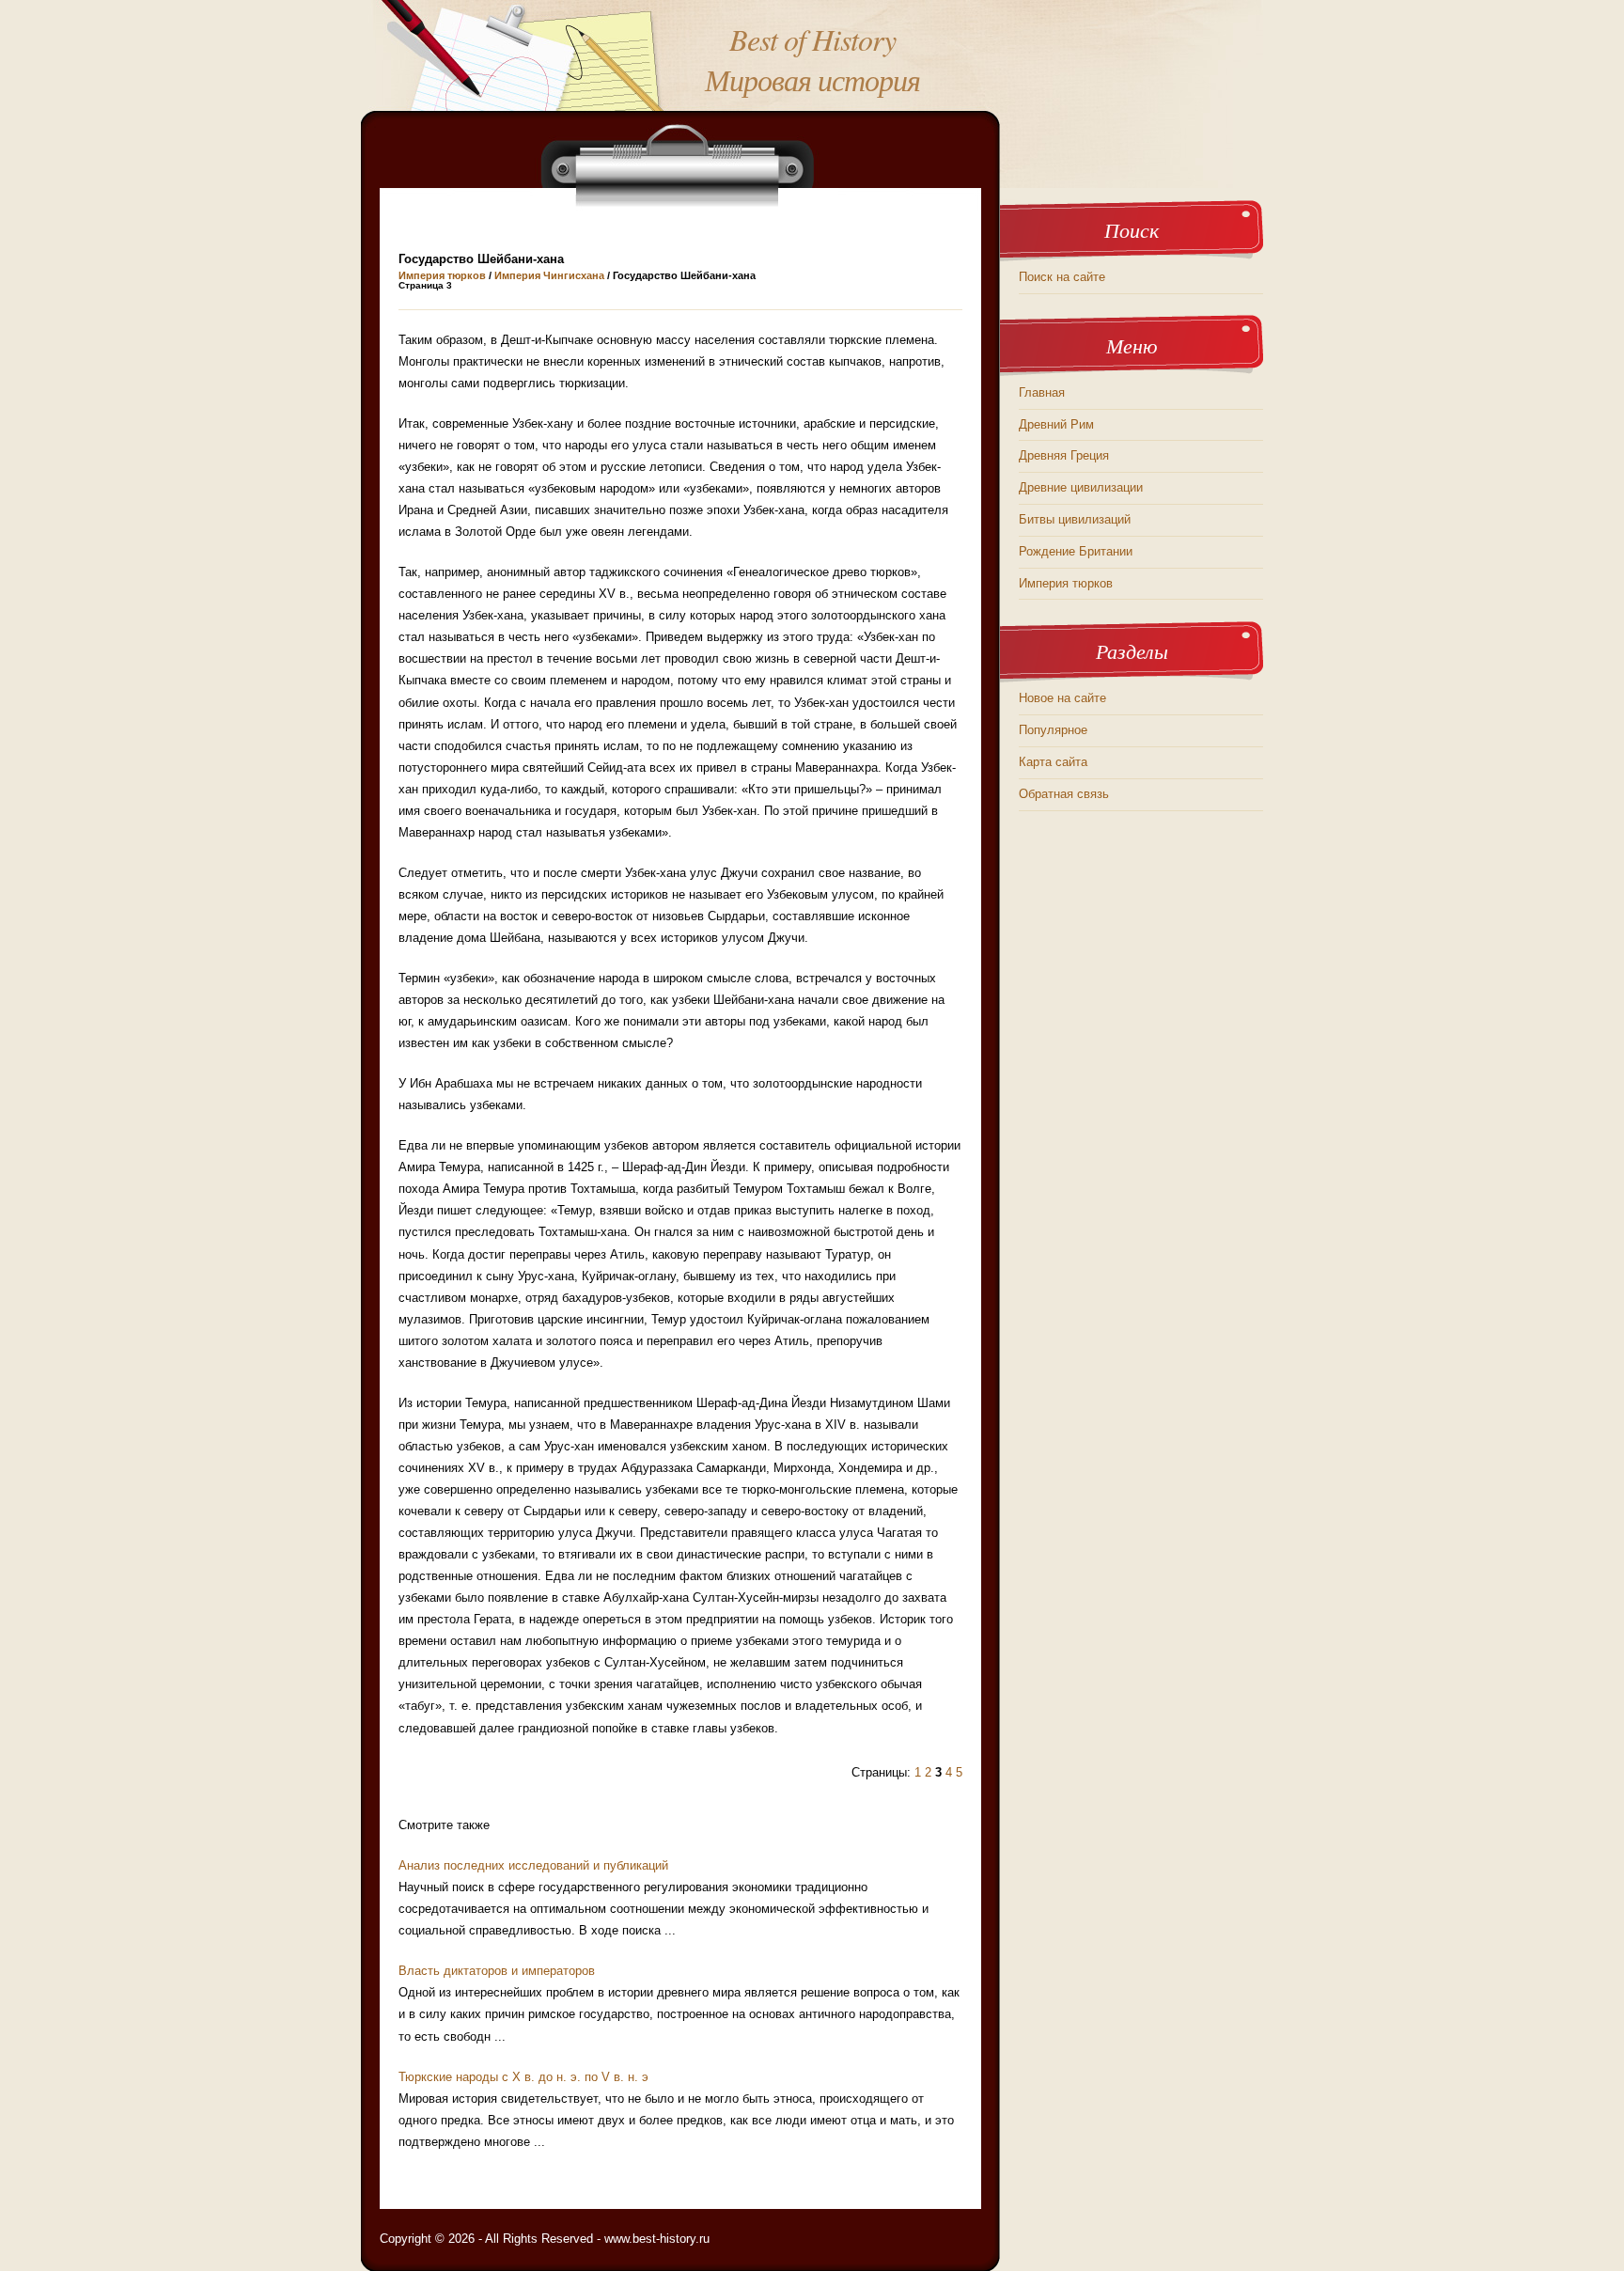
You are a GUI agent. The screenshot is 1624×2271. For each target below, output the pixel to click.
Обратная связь (1064, 794)
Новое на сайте (1062, 698)
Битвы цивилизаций (1075, 519)
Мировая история (812, 79)
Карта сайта (1053, 762)
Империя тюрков (442, 275)
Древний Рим (1056, 424)
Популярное (1053, 730)
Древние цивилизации (1081, 487)
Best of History (812, 39)
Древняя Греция (1064, 455)
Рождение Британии (1076, 551)
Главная (1042, 392)
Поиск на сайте (1062, 277)
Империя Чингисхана (549, 275)
